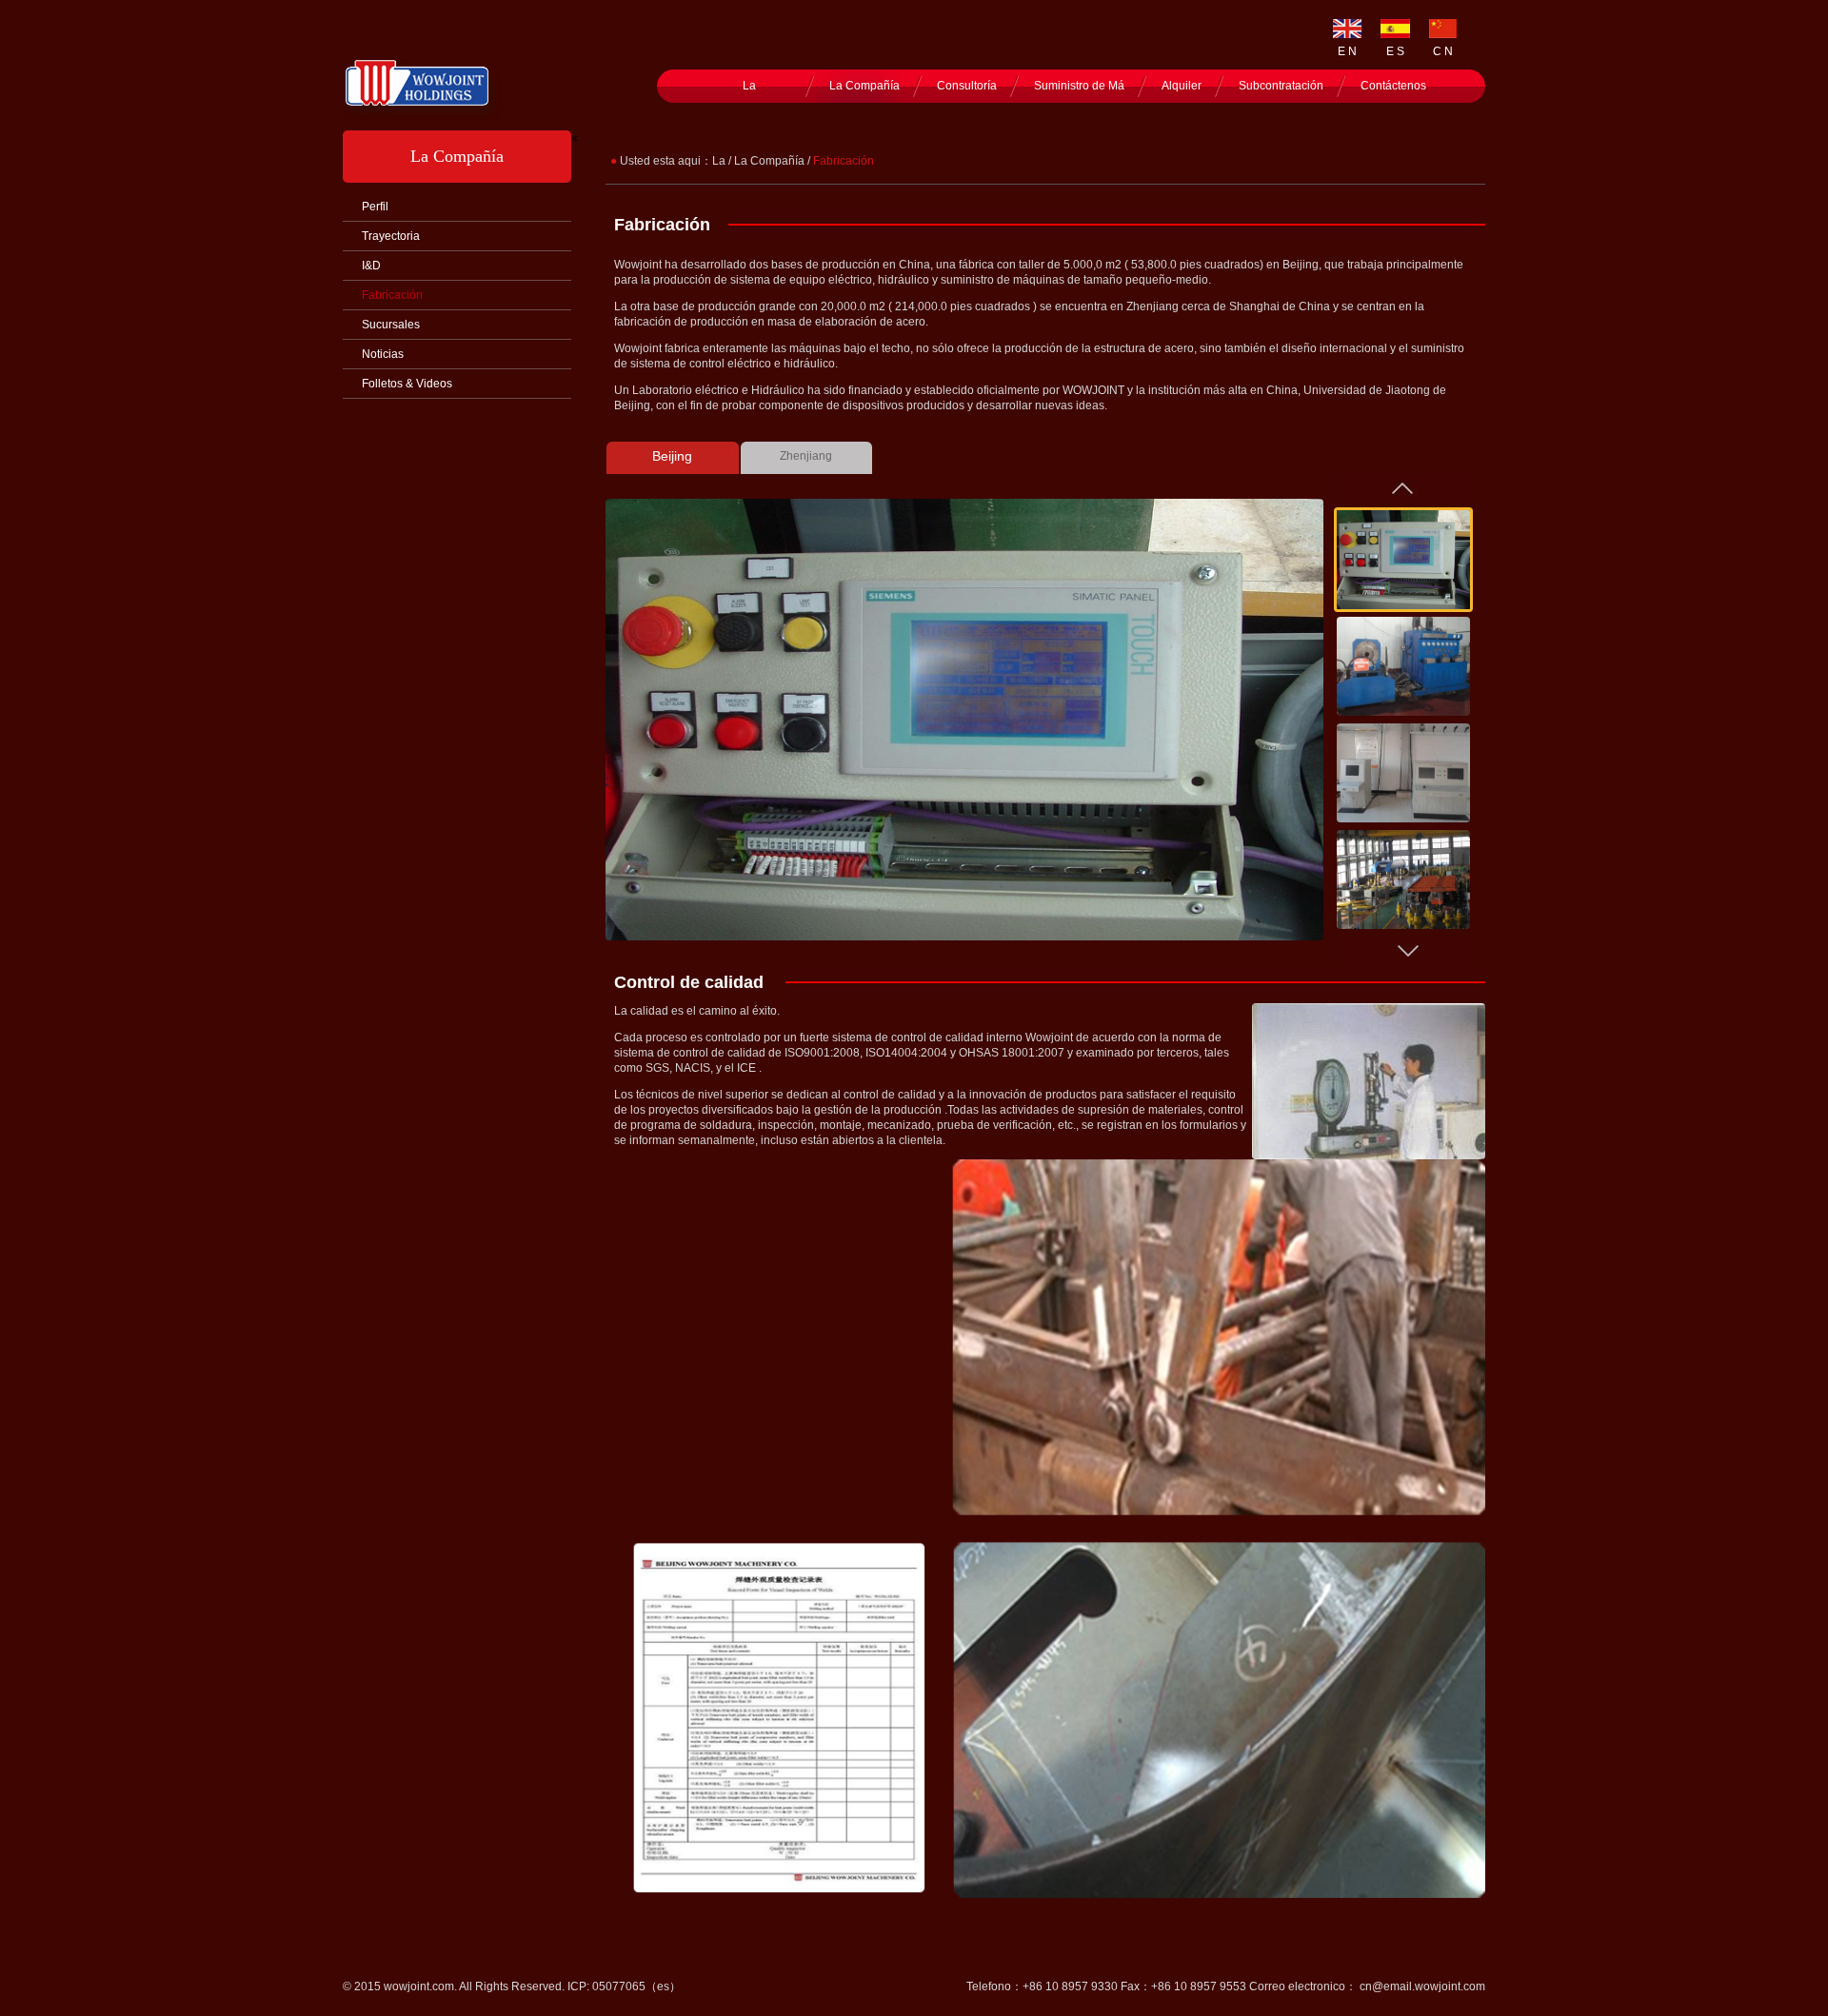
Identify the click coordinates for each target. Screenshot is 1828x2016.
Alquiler (1182, 86)
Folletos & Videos (407, 384)
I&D (371, 266)
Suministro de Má (1079, 86)
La (749, 86)
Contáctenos (1393, 86)
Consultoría (967, 86)
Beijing (672, 456)
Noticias (383, 354)
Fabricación (392, 295)
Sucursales (391, 325)
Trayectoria (391, 236)
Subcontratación (1281, 86)
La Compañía (864, 86)
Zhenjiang (806, 456)
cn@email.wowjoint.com (1422, 1986)
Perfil (375, 207)
